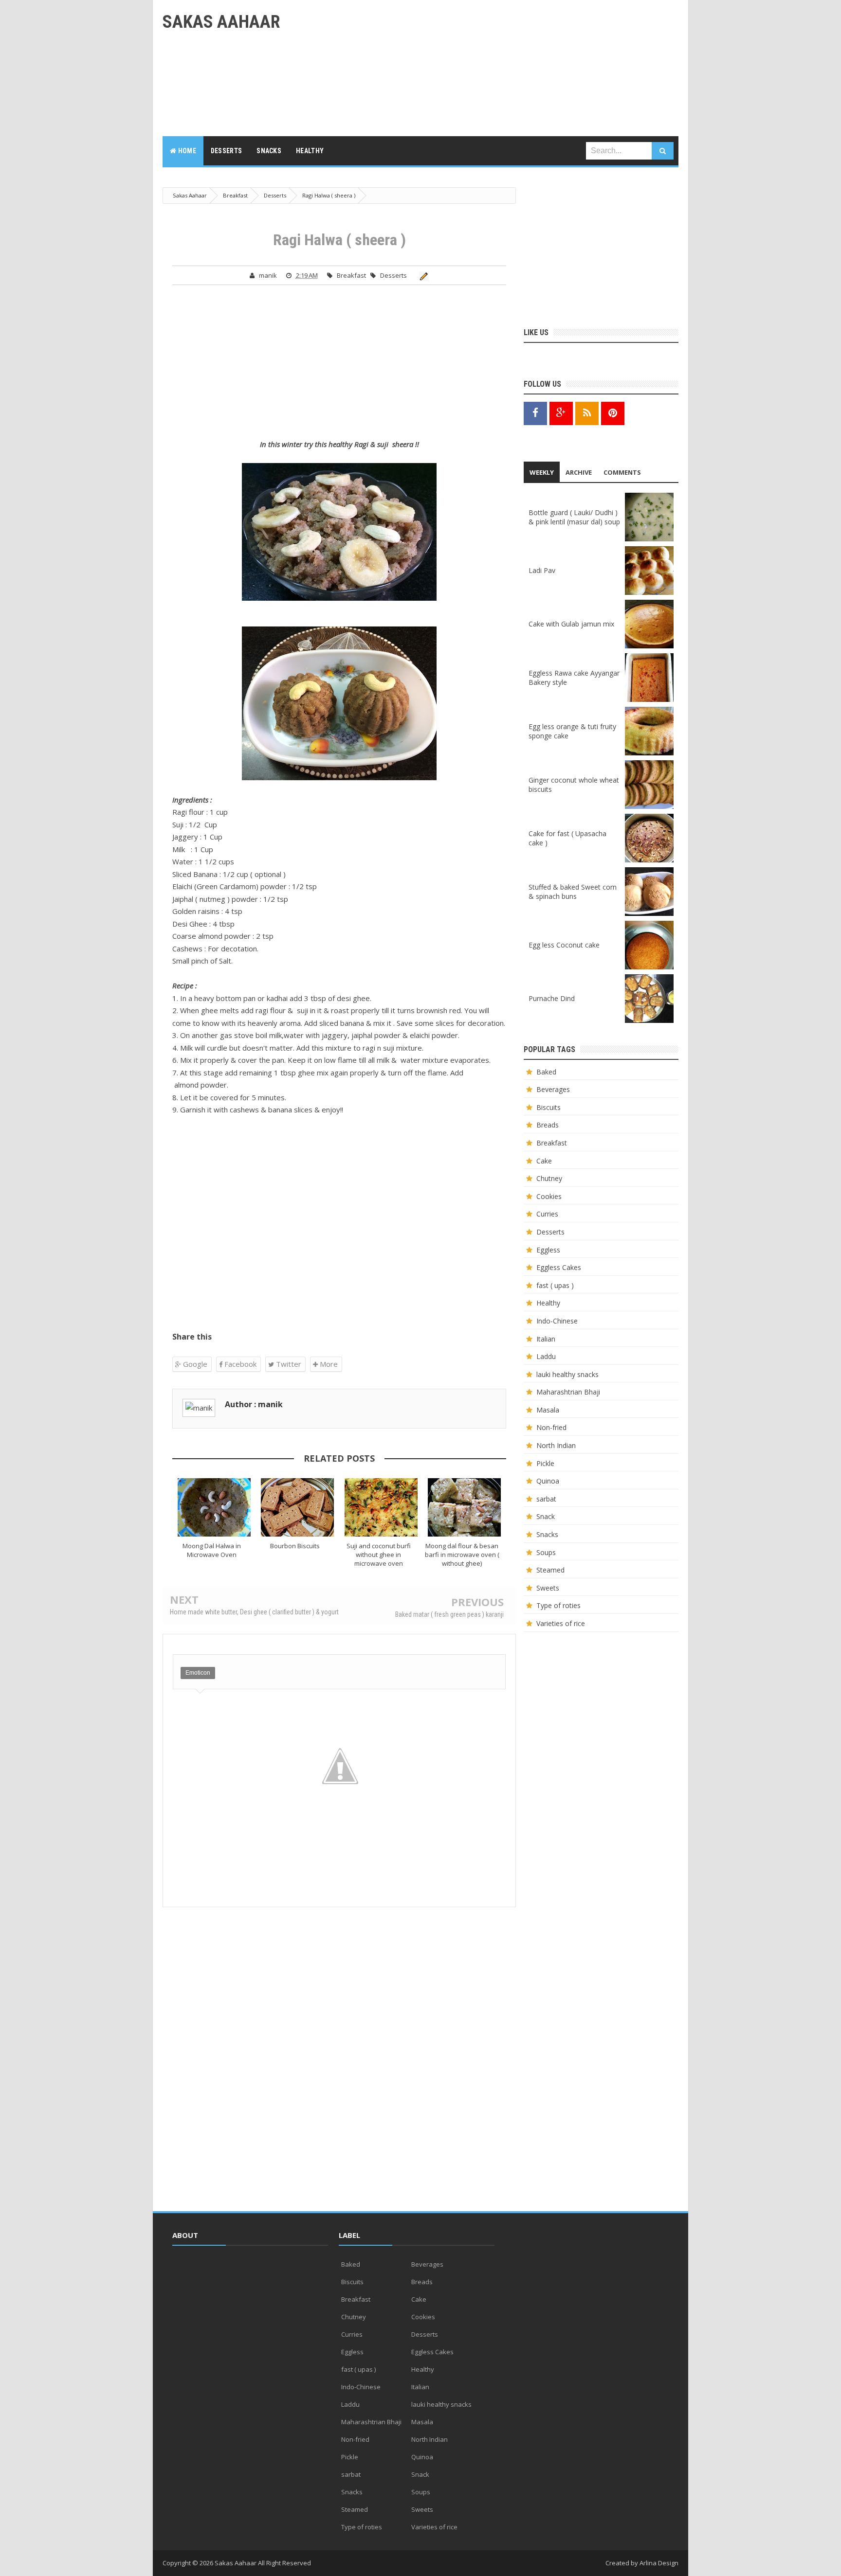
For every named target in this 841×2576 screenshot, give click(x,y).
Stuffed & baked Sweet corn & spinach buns (573, 892)
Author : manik (254, 1404)
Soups (546, 1552)
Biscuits (548, 1107)
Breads (548, 1125)
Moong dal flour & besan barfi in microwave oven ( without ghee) (462, 1555)
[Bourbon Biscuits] (298, 1507)
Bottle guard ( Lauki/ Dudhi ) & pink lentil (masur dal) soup (574, 517)
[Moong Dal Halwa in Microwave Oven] (214, 1507)
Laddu (546, 1356)
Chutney (549, 1178)
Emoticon (198, 1673)
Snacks (547, 1534)
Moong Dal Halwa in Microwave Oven (212, 1550)
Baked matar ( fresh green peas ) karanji (449, 1614)
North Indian (556, 1445)
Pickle (545, 1463)
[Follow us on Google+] (561, 413)
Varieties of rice (561, 1623)
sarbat (546, 1499)
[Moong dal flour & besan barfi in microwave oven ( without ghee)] (465, 1507)
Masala (548, 1410)
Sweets (548, 1588)
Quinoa (548, 1481)
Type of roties (558, 1605)
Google (194, 1364)
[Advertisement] (501, 68)
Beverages (553, 1089)
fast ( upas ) (555, 1285)
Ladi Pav (542, 570)
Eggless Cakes (559, 1267)
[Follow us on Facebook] (535, 413)
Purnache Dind (552, 998)
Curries (547, 1214)
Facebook (239, 1364)
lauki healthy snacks (567, 1374)
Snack (546, 1516)
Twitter (288, 1364)
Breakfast (351, 275)
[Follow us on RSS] (587, 413)
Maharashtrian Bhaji (568, 1392)
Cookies (549, 1196)
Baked (546, 1072)
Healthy (548, 1303)
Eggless (548, 1250)
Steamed (550, 1570)
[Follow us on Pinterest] (613, 413)
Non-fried (551, 1427)
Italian (546, 1339)
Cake (544, 1161)
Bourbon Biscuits (295, 1546)
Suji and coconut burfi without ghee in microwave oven (379, 1555)
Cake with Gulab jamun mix (571, 624)
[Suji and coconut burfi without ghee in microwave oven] (381, 1507)
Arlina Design (659, 2563)
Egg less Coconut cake (564, 945)
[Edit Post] (423, 275)
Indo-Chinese (557, 1321)
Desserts (393, 275)
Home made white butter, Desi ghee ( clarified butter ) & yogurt (254, 1612)
